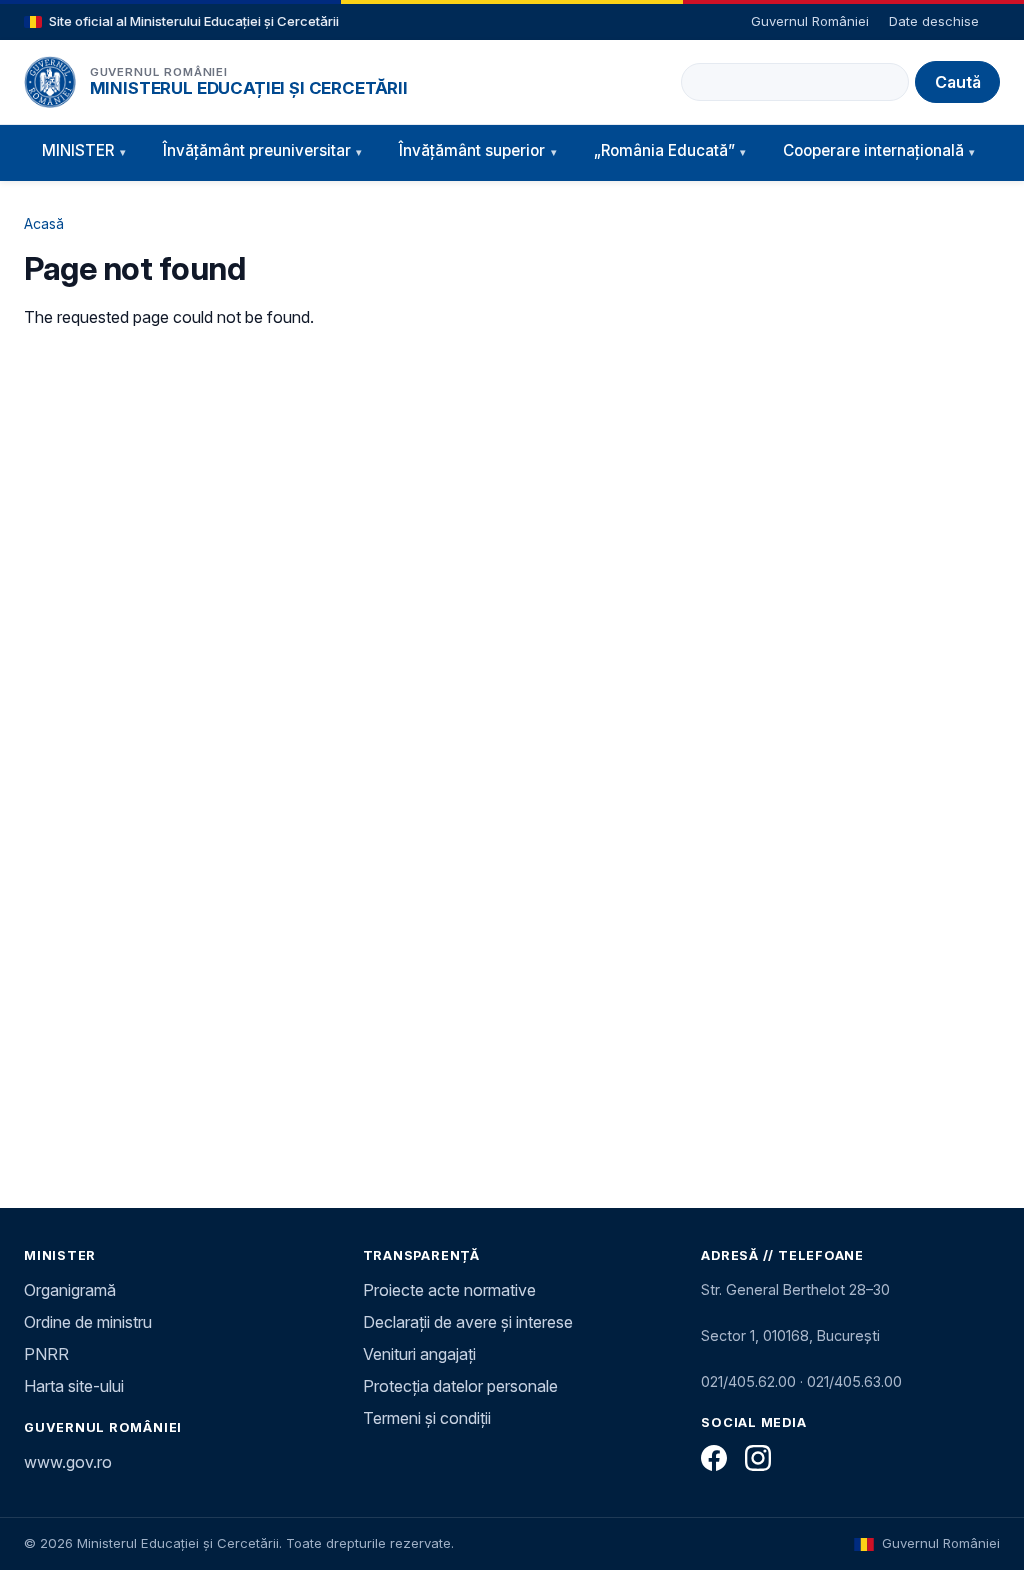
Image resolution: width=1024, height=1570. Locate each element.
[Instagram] (758, 1458)
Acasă (44, 223)
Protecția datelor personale (460, 1386)
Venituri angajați (419, 1354)
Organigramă (70, 1290)
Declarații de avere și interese (468, 1322)
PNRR (46, 1354)
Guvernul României (810, 21)
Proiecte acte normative (449, 1290)
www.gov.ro (68, 1462)
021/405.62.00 (748, 1381)
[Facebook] (714, 1458)
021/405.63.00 (854, 1381)
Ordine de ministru (88, 1322)
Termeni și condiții (427, 1418)
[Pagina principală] (50, 82)
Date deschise (934, 21)
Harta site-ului (74, 1386)
